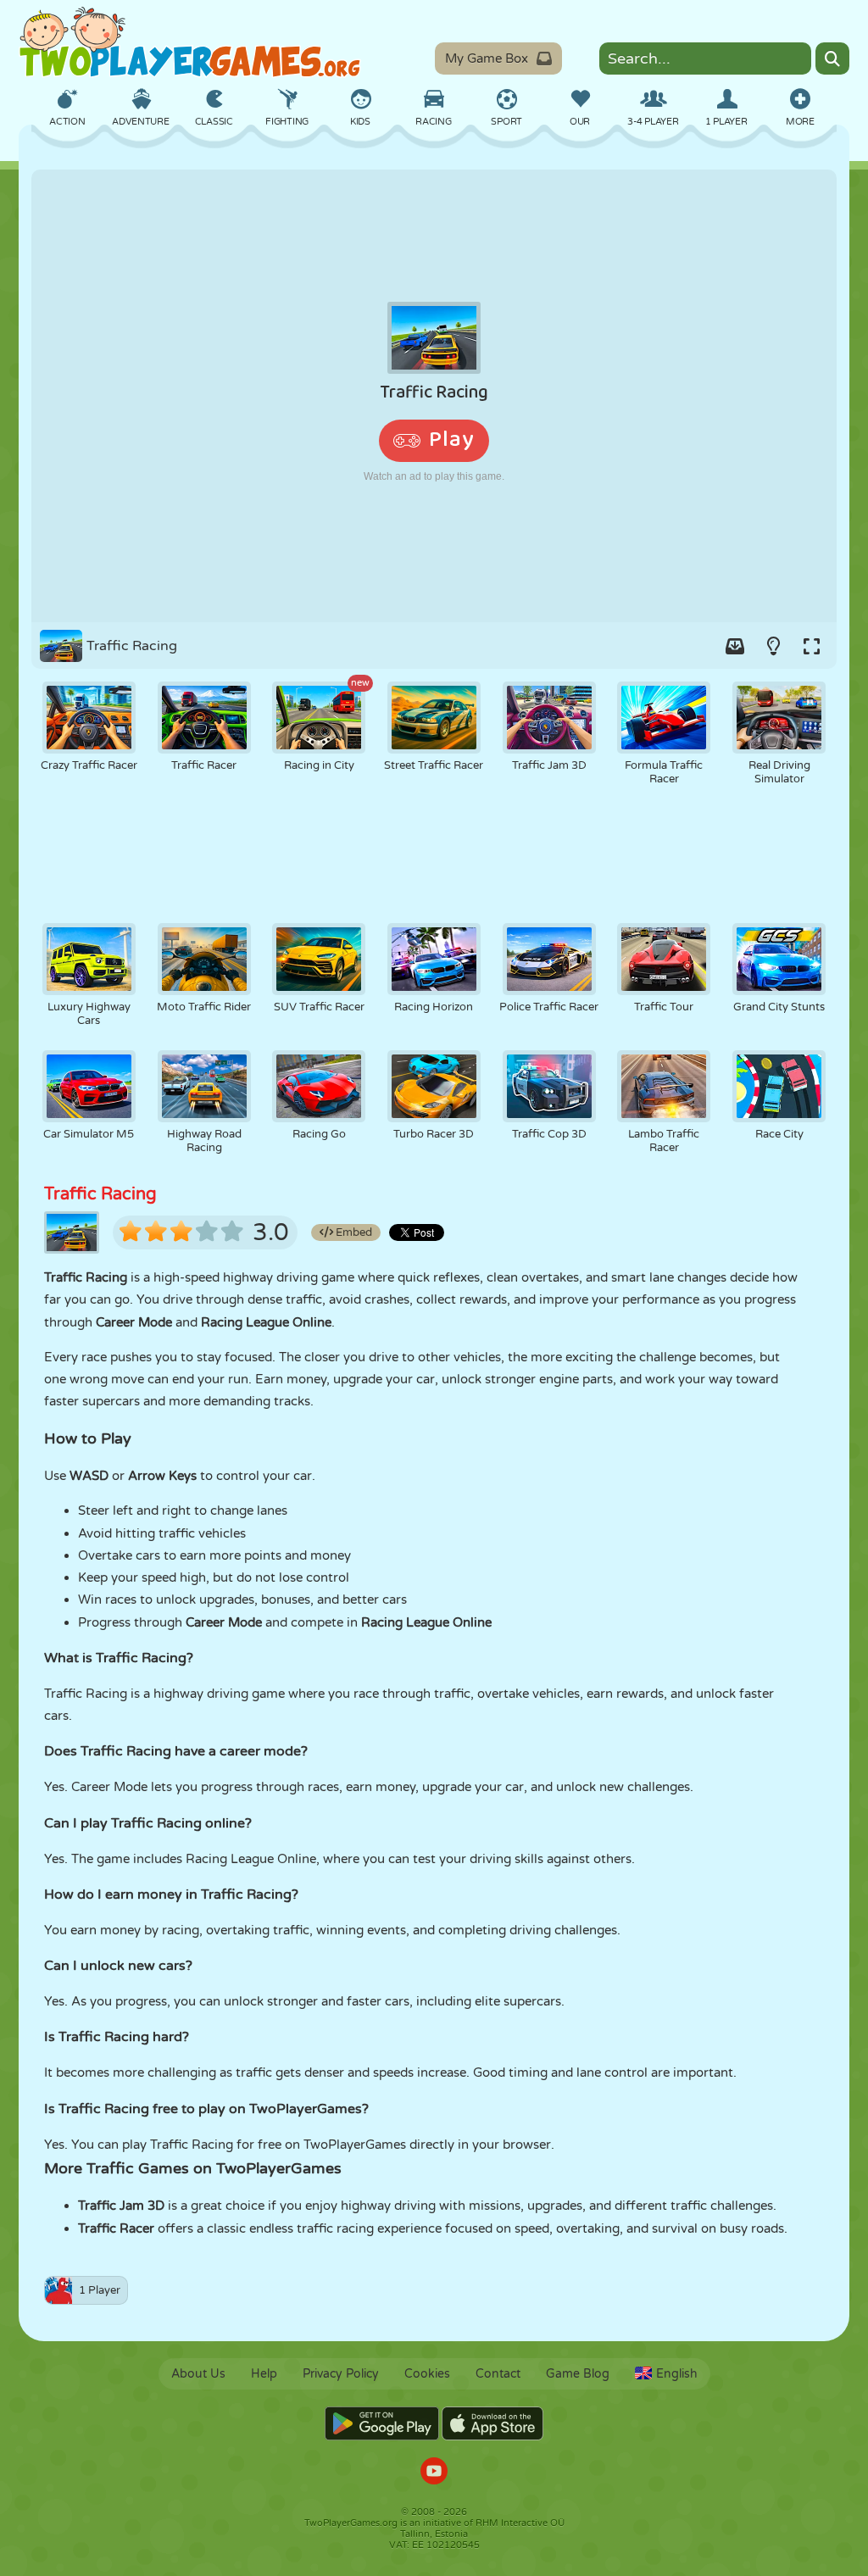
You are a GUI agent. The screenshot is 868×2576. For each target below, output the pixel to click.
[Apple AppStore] (492, 2423)
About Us (198, 2374)
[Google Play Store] (382, 2423)
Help (264, 2374)
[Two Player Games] (190, 42)
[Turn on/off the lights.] (773, 646)
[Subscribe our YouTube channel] (434, 2473)
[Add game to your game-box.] (735, 646)
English (677, 2374)
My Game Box (487, 58)
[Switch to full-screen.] (811, 646)
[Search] (832, 58)
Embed (353, 1232)
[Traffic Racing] (434, 396)
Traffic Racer (116, 2228)
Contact (498, 2374)
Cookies (427, 2374)
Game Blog (578, 2374)
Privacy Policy (341, 2374)
